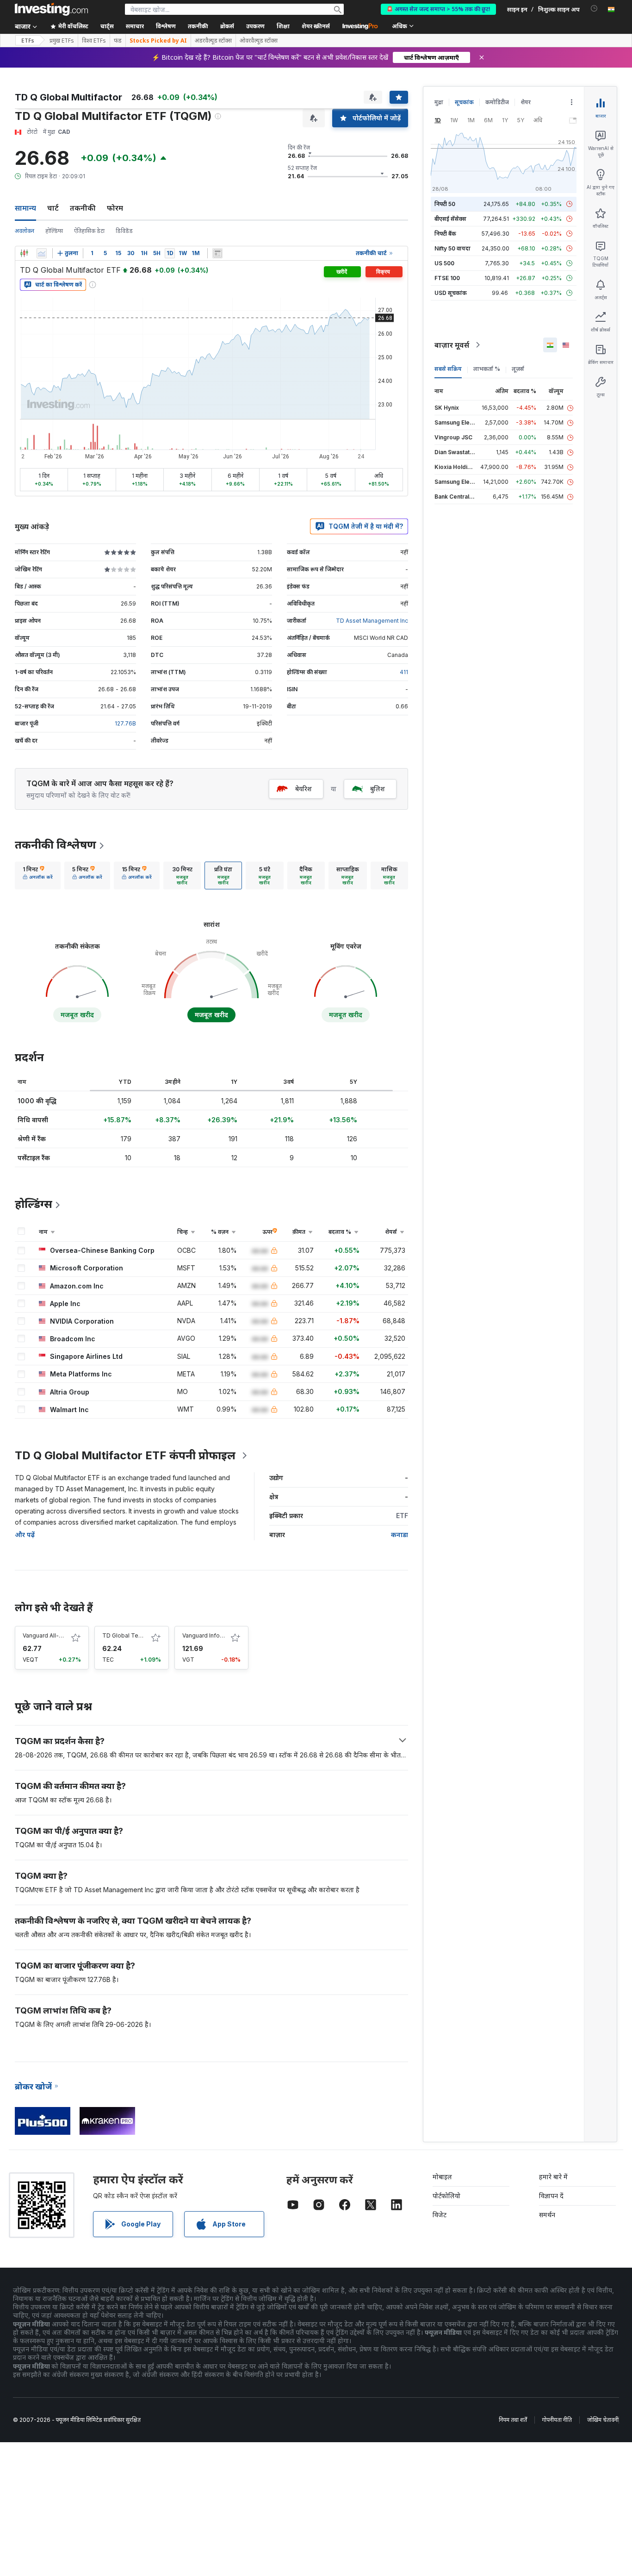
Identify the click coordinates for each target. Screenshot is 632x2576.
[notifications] (594, 9)
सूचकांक (464, 102)
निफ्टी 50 (445, 204)
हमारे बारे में (553, 2177)
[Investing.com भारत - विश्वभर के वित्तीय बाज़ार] (51, 9)
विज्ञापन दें (551, 2196)
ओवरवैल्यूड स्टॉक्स (259, 41)
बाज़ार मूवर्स (452, 345)
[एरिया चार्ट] (42, 253)
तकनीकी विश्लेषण (56, 845)
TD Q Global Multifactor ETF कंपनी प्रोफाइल (125, 1455)
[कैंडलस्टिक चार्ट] (24, 253)
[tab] (38, 875)
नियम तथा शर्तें (513, 2420)
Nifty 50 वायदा (452, 248)
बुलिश (378, 789)
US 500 (444, 263)
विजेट (440, 2215)
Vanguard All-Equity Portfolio (62, 1635)
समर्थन (547, 2215)
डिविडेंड (124, 231)
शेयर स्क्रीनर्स (316, 26)
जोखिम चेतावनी (603, 2420)
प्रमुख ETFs (62, 41)
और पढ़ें (25, 1535)
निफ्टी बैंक (445, 234)
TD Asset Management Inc (372, 621)
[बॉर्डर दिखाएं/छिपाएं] (217, 253)
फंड (118, 41)
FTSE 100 (447, 278)
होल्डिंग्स (54, 231)
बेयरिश (304, 789)
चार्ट (53, 208)
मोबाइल (442, 2177)
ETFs (28, 41)
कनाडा (400, 1535)
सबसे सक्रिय (448, 369)
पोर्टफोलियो (446, 2196)
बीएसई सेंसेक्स (450, 219)
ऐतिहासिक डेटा (89, 231)
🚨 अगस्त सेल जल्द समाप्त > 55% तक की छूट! (438, 9)
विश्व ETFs (94, 41)
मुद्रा (439, 102)
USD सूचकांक (451, 293)
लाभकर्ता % (487, 369)
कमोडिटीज (497, 102)
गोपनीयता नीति (557, 2420)
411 (404, 672)
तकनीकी (83, 208)
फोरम (115, 208)
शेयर (526, 102)
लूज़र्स (518, 369)
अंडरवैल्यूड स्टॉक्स (213, 41)
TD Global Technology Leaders (145, 1635)
